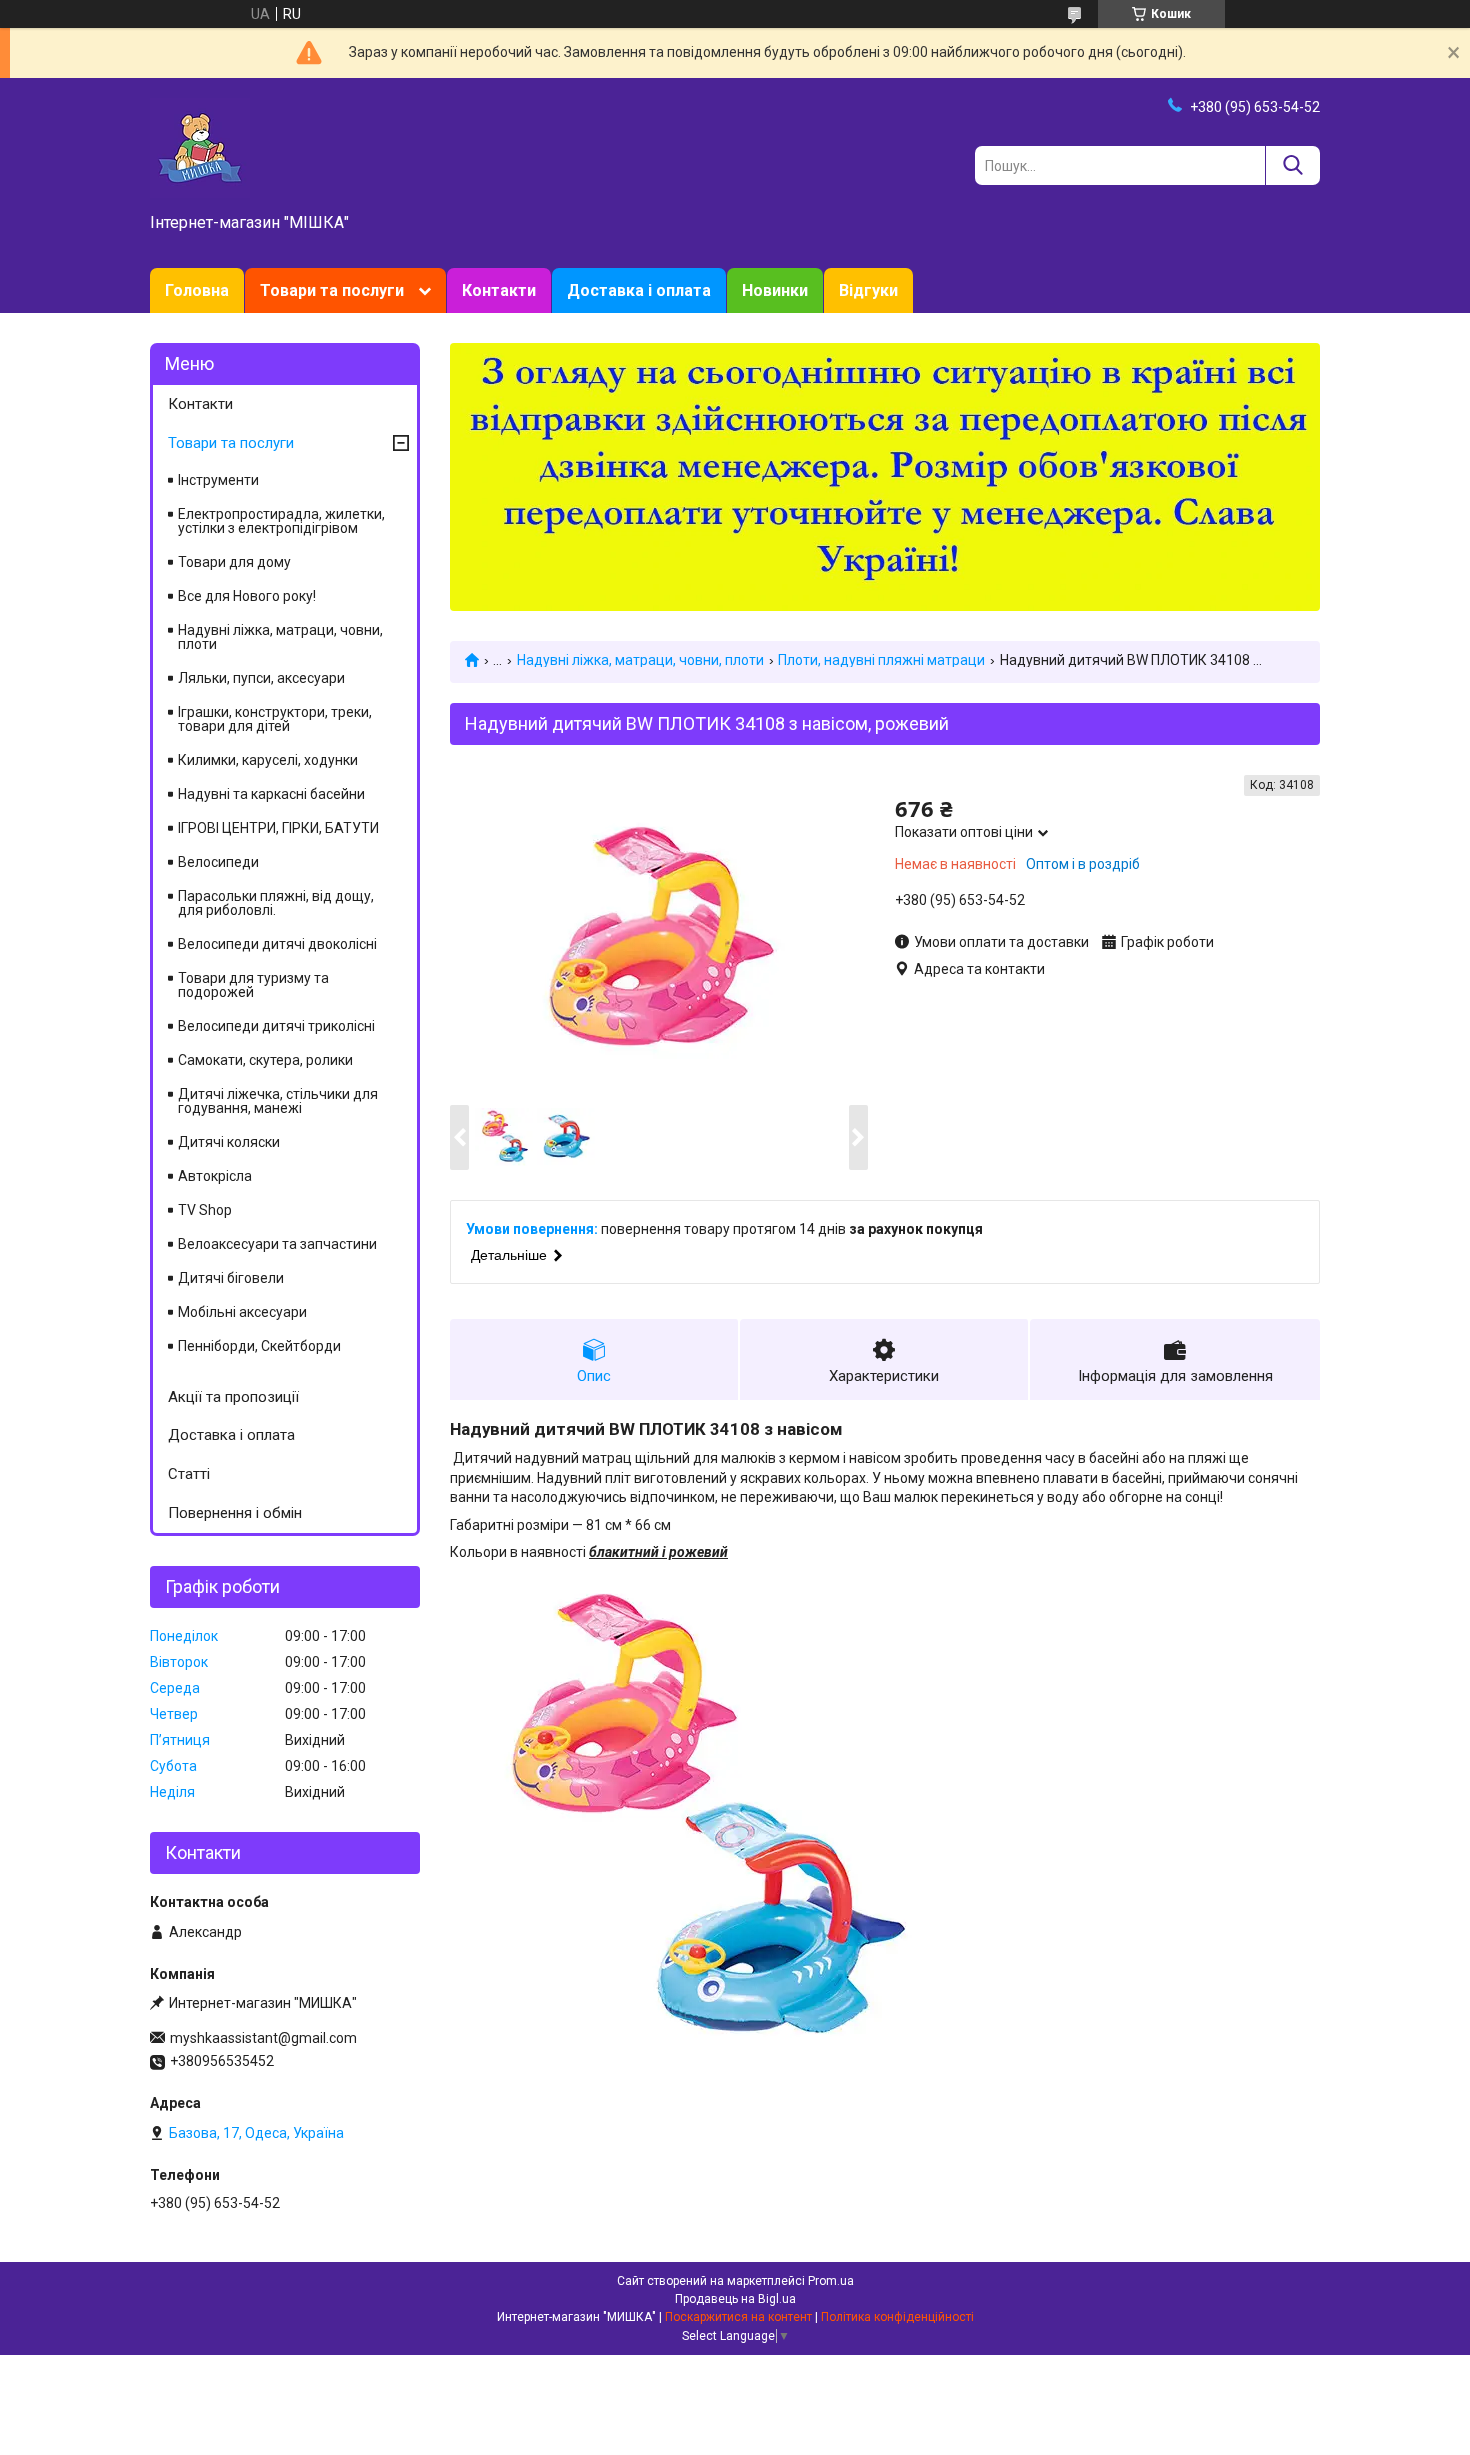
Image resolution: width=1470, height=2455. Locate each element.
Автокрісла (215, 1176)
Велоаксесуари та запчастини (277, 1244)
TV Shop (205, 1210)
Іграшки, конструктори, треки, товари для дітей (275, 719)
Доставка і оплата (639, 290)
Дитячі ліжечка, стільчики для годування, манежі (278, 1101)
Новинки (775, 290)
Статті (189, 1474)
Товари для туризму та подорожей (253, 985)
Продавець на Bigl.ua (735, 2299)
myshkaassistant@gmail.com (263, 2038)
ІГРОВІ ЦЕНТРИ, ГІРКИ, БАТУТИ (278, 828)
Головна (197, 290)
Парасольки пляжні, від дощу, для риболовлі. (276, 903)
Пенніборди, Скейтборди (259, 1346)
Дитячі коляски (229, 1142)
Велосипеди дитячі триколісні (276, 1026)
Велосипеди (218, 862)
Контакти (499, 290)
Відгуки (868, 290)
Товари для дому (234, 562)
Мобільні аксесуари (242, 1312)
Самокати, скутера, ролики (265, 1060)
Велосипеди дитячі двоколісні (277, 944)
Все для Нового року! (247, 596)
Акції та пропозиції (233, 1397)
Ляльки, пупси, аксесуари (261, 678)
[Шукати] (1292, 165)
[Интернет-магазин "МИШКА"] (200, 147)
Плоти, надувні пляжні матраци (881, 660)
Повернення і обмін (235, 1513)
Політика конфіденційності (897, 2317)
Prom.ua (831, 2281)
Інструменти (218, 480)
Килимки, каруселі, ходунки (268, 760)
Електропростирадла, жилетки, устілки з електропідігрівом (281, 521)
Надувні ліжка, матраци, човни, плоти (640, 660)
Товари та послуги (332, 290)
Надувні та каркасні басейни (271, 794)
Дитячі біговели (231, 1278)
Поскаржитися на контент (738, 2317)
